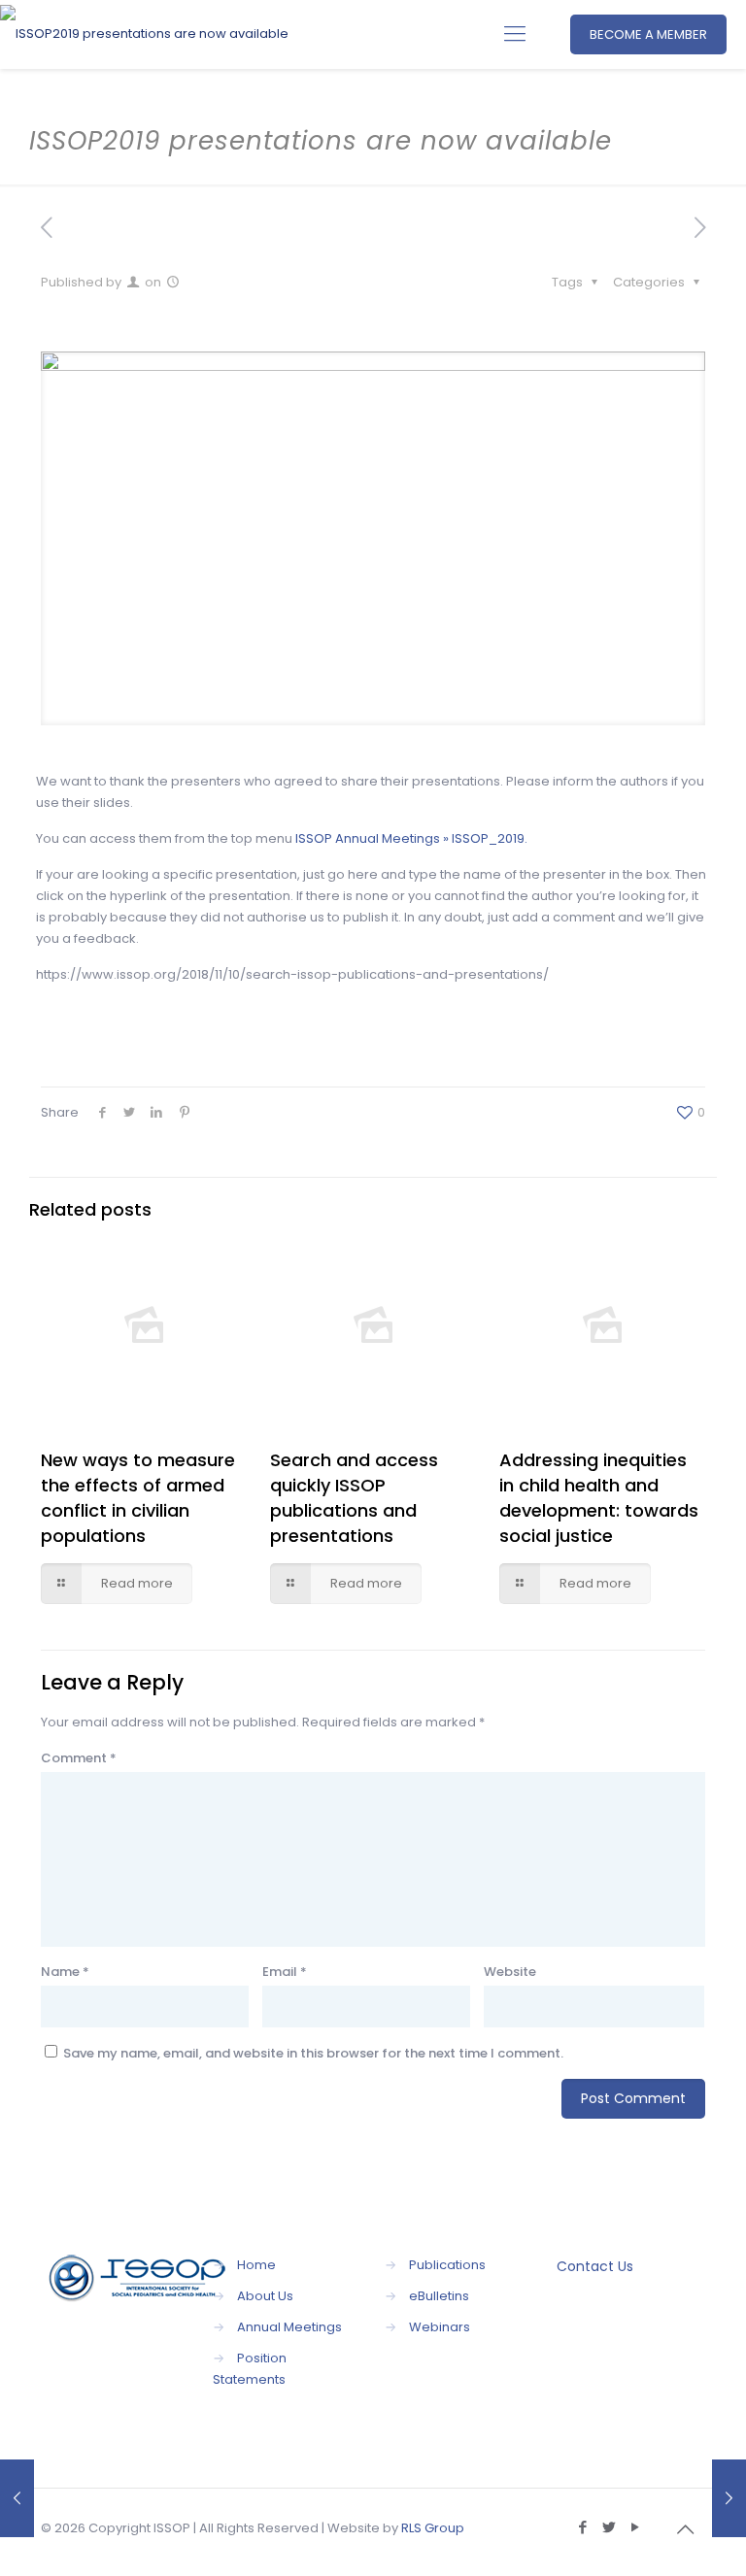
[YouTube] (635, 2527)
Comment (79, 1758)
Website (510, 1972)
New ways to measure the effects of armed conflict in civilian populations (138, 1498)
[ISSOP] (144, 34)
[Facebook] (582, 2527)
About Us (265, 2296)
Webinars (440, 2327)
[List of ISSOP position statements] (729, 2498)
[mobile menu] (515, 34)
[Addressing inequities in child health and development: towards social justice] (17, 2498)
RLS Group (433, 2528)
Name (65, 1972)
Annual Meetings (289, 2327)
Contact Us (595, 2266)
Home (256, 2265)
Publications (447, 2265)
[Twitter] (609, 2527)
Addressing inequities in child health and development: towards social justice (599, 1498)
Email (285, 1972)
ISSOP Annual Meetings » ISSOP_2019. (411, 838)
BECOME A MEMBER (648, 34)
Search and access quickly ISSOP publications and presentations (354, 1498)
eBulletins (439, 2296)
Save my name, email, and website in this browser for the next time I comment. (313, 2053)
